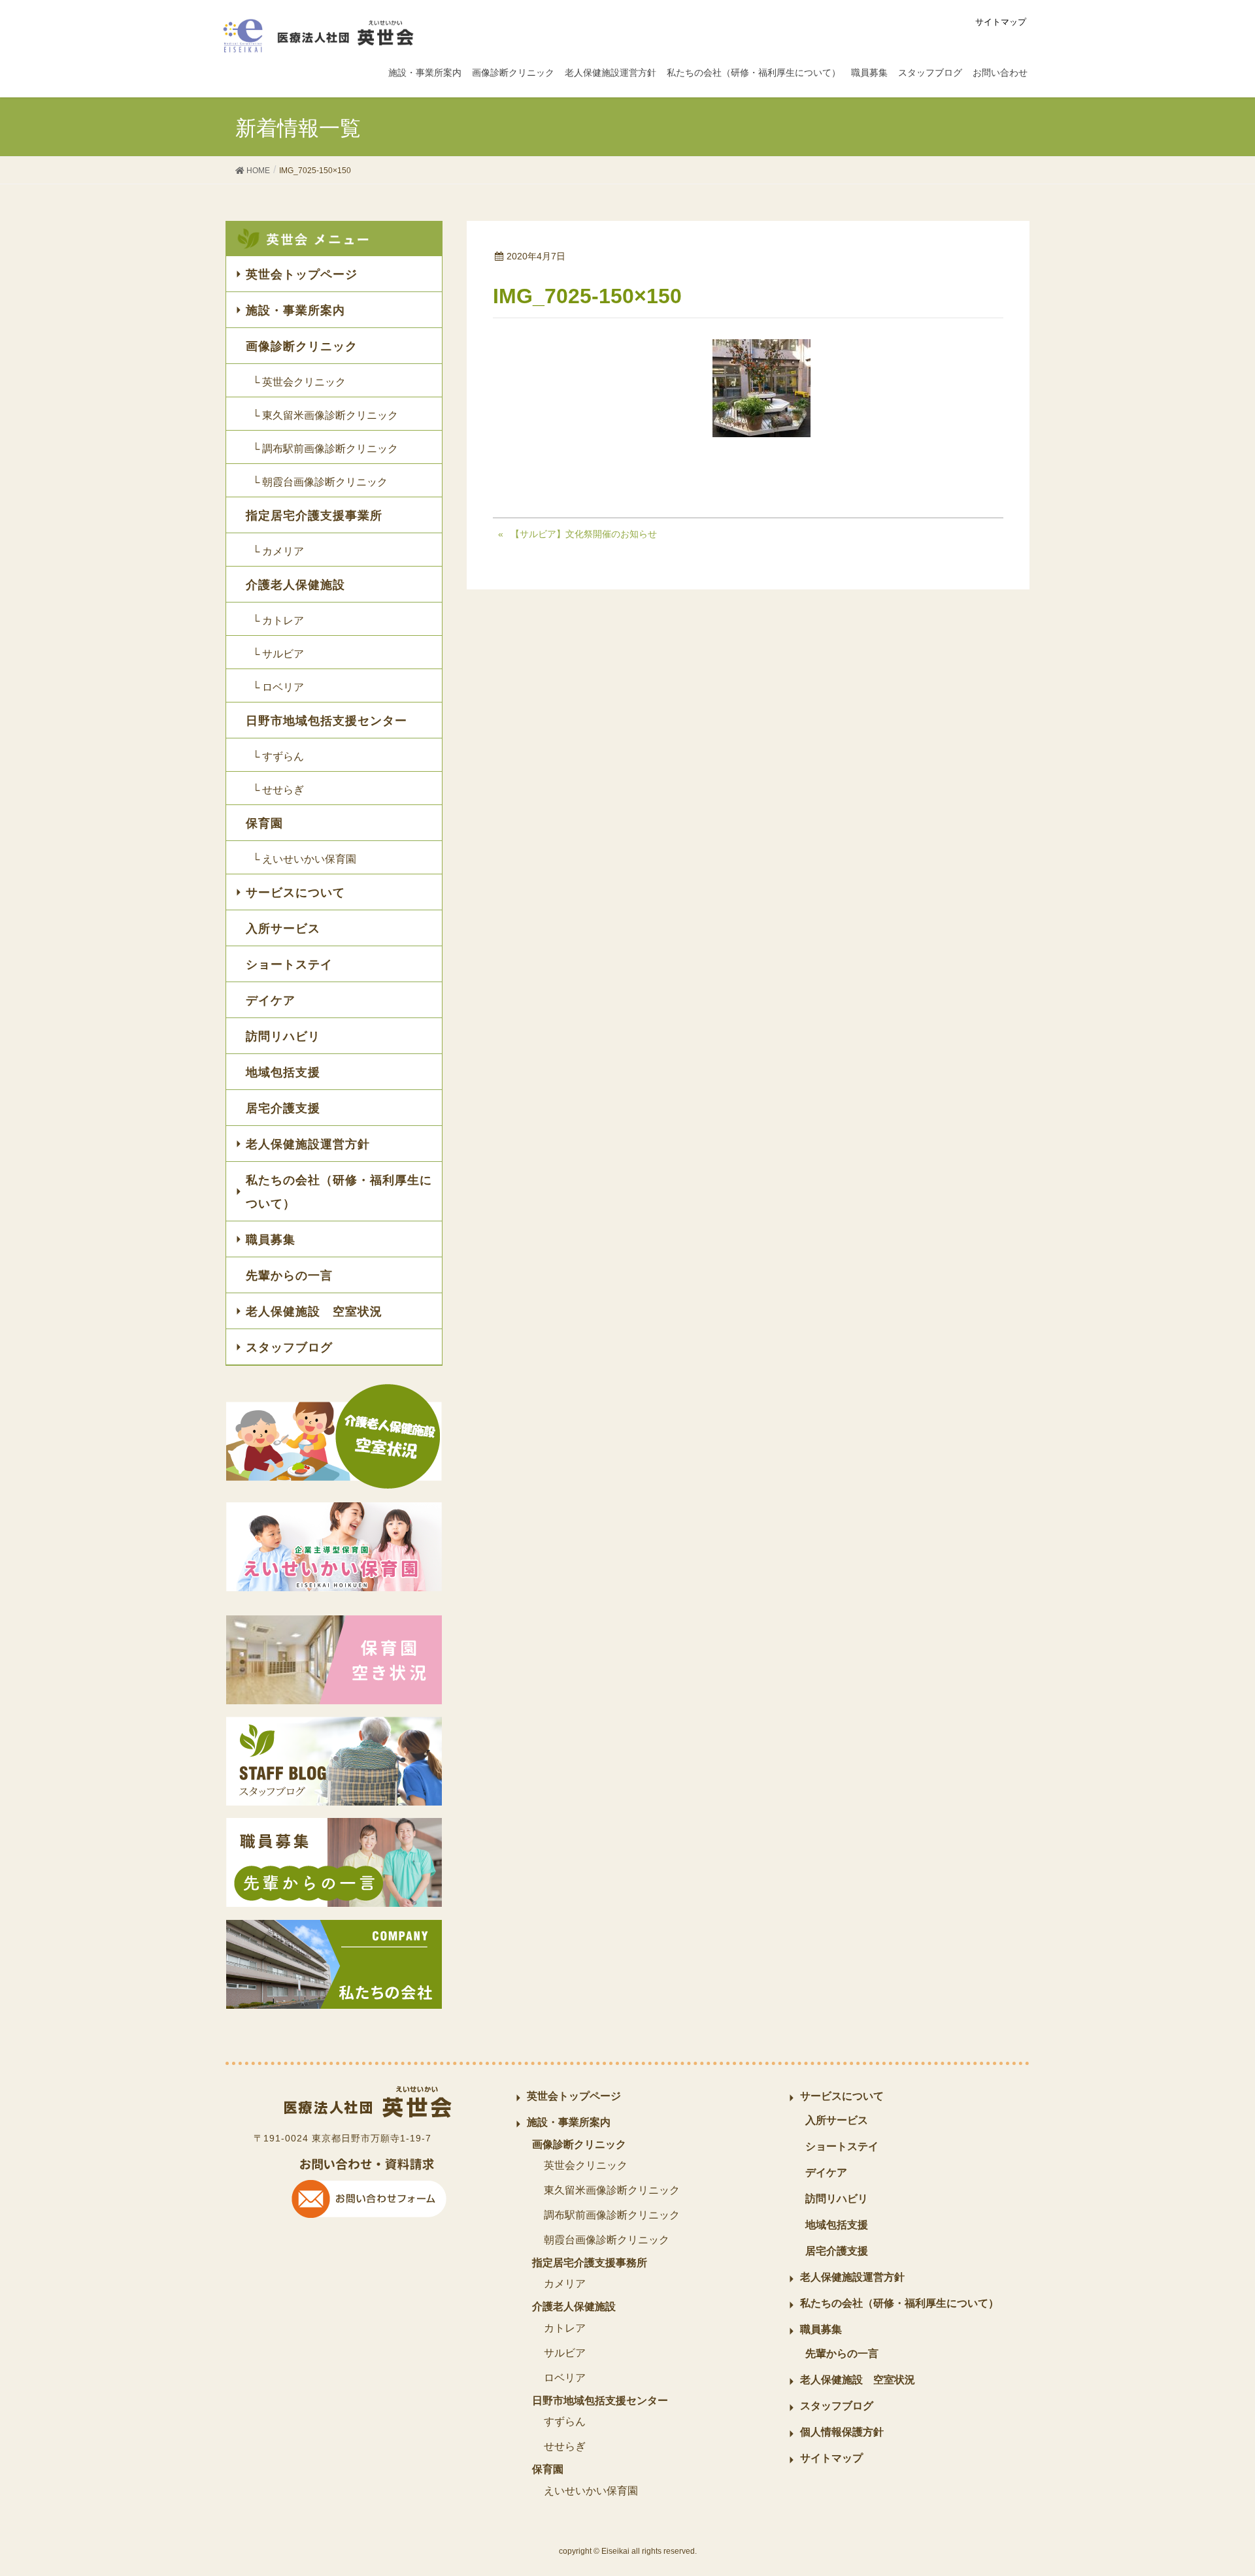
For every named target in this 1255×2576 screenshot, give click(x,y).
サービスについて (295, 893)
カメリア (565, 2284)
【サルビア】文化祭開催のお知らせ (584, 534)
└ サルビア (278, 654)
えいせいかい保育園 (591, 2491)
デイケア (271, 1000)
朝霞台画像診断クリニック (607, 2240)
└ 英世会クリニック (299, 382)
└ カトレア (278, 620)
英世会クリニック (586, 2165)
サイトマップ (1001, 22)
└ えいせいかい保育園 (304, 859)
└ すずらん (278, 756)
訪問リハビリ (283, 1036)
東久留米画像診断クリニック (612, 2190)
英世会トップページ (302, 274)
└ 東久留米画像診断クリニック (325, 415)
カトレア (565, 2328)
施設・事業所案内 (295, 310)
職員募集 (271, 1240)
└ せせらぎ (278, 790)
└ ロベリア (278, 687)
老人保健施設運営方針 (308, 1144)
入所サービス (283, 929)
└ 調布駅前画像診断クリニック (325, 449)
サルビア (565, 2353)
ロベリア (565, 2378)
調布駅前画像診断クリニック (612, 2215)
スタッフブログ (289, 1347)
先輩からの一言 (289, 1276)
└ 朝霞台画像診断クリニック (320, 482)
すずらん (565, 2421)
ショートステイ (289, 965)
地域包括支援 (283, 1072)
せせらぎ (565, 2446)
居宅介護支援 (283, 1108)
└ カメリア (278, 551)
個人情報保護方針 (842, 2432)
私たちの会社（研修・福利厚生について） (339, 1192)
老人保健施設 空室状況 (314, 1312)
